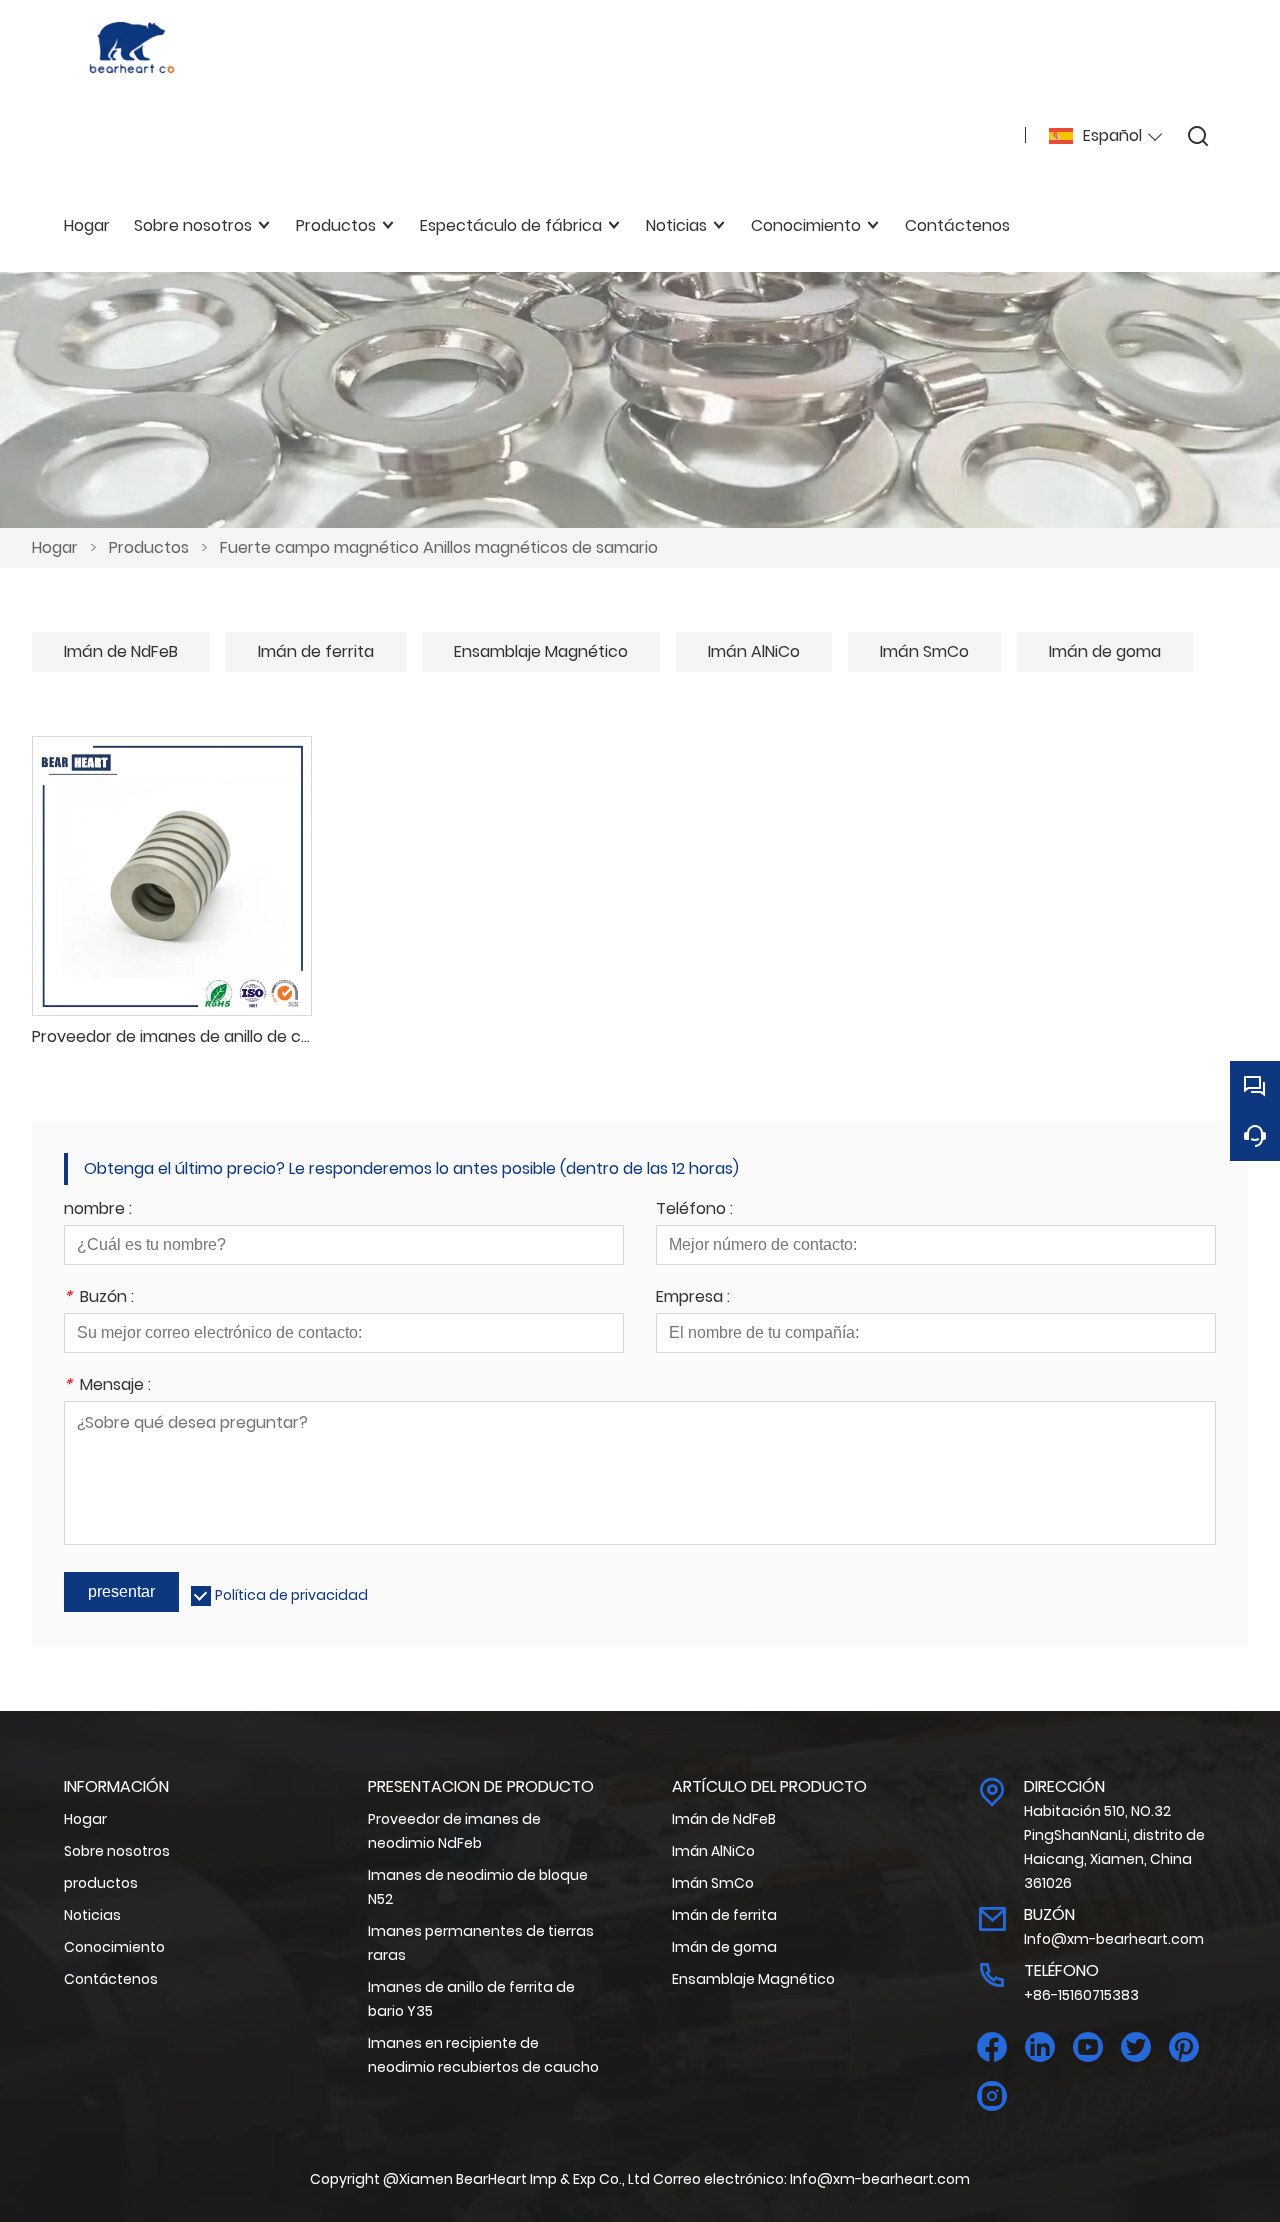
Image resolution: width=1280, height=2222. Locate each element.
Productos (149, 547)
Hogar (55, 547)
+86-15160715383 (1081, 1995)
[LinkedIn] (1040, 2047)
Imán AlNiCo (754, 651)
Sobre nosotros (117, 1851)
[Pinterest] (1184, 2047)
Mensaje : (107, 1386)
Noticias (92, 1915)
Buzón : (99, 1298)
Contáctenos (111, 1979)
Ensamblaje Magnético (541, 651)
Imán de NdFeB (121, 651)
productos (101, 1883)
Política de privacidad (291, 1595)
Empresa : (693, 1298)
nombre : (98, 1210)
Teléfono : (694, 1210)
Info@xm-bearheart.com (1114, 1939)
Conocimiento (114, 1947)
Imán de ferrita (316, 651)
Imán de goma (1105, 651)
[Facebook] (992, 2047)
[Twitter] (1136, 2047)
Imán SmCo (924, 651)
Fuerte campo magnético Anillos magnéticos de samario (439, 547)
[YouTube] (1088, 2047)
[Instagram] (992, 2096)
